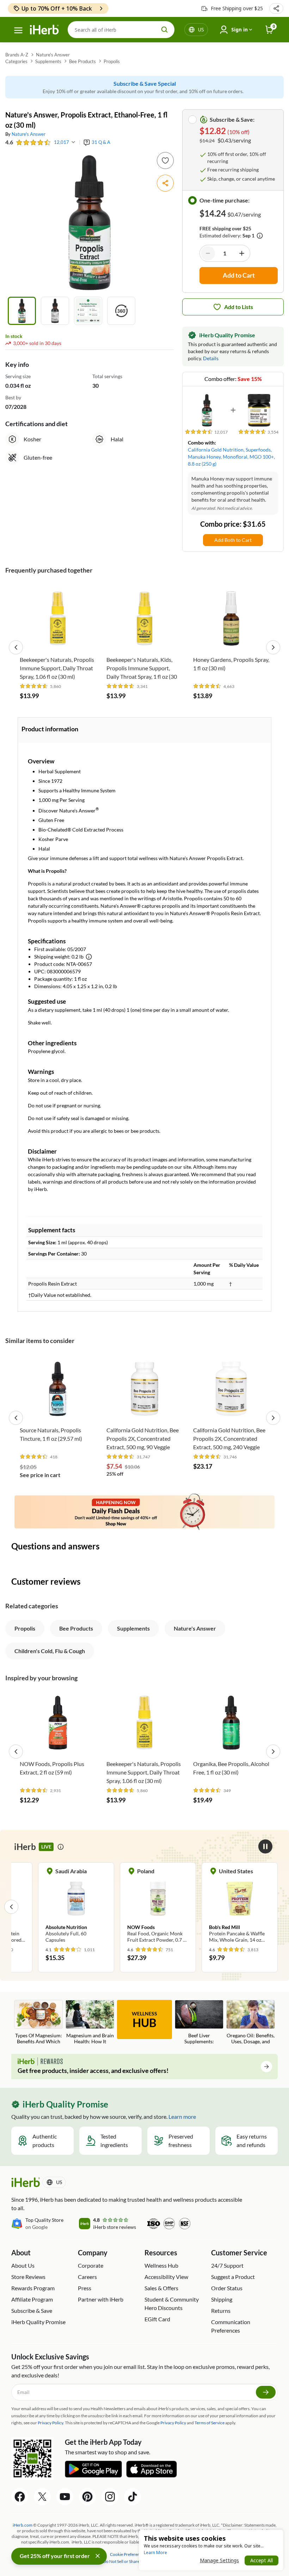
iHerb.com (23, 2525)
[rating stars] (33, 142)
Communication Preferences (231, 2326)
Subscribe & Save (32, 2311)
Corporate (91, 2265)
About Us (23, 2265)
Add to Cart (58, 642)
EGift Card (157, 2319)
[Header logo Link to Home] (44, 30)
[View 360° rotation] (121, 311)
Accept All (262, 2560)
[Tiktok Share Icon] (133, 2497)
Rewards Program (33, 2288)
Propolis (112, 61)
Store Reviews (28, 2277)
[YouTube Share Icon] (65, 2497)
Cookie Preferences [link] (128, 2554)
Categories (16, 61)
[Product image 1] (22, 311)
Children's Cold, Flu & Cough (50, 1651)
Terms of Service (210, 2423)
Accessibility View (166, 2277)
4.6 (9, 142)
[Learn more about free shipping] (260, 236)
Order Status (227, 2288)
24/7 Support (227, 2265)
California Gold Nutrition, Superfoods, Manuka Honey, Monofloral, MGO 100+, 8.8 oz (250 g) (231, 457)
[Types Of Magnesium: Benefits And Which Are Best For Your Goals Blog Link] (38, 2023)
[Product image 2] (55, 311)
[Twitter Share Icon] (42, 2497)
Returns (221, 2311)
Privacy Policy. (51, 2423)
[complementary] (128, 2554)
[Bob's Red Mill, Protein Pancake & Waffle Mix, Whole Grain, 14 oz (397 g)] (240, 1906)
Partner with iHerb (101, 2299)
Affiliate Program (32, 2299)
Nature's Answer (53, 55)
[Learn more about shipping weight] (89, 957)
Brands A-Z (17, 55)
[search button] (165, 30)
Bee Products (82, 61)
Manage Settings (219, 2560)
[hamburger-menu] (18, 30)
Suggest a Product (233, 2277)
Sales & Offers (161, 2288)
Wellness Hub (161, 2265)
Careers (87, 2277)
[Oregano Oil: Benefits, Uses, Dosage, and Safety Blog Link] (251, 2023)
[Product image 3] (88, 311)
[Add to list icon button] (165, 161)
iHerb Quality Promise (38, 2322)
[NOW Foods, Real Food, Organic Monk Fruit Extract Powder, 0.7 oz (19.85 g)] (158, 1906)
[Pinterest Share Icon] (87, 2497)
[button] (276, 8)
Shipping (222, 2299)
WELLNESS (144, 2020)
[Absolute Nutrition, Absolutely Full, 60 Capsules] (76, 1906)
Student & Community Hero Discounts (172, 2303)
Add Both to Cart (233, 540)
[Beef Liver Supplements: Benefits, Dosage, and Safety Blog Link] (199, 2023)
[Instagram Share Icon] (110, 2497)
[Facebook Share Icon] (20, 2497)
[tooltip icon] (61, 1847)
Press (85, 2288)
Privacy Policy (173, 2423)
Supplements (48, 61)
